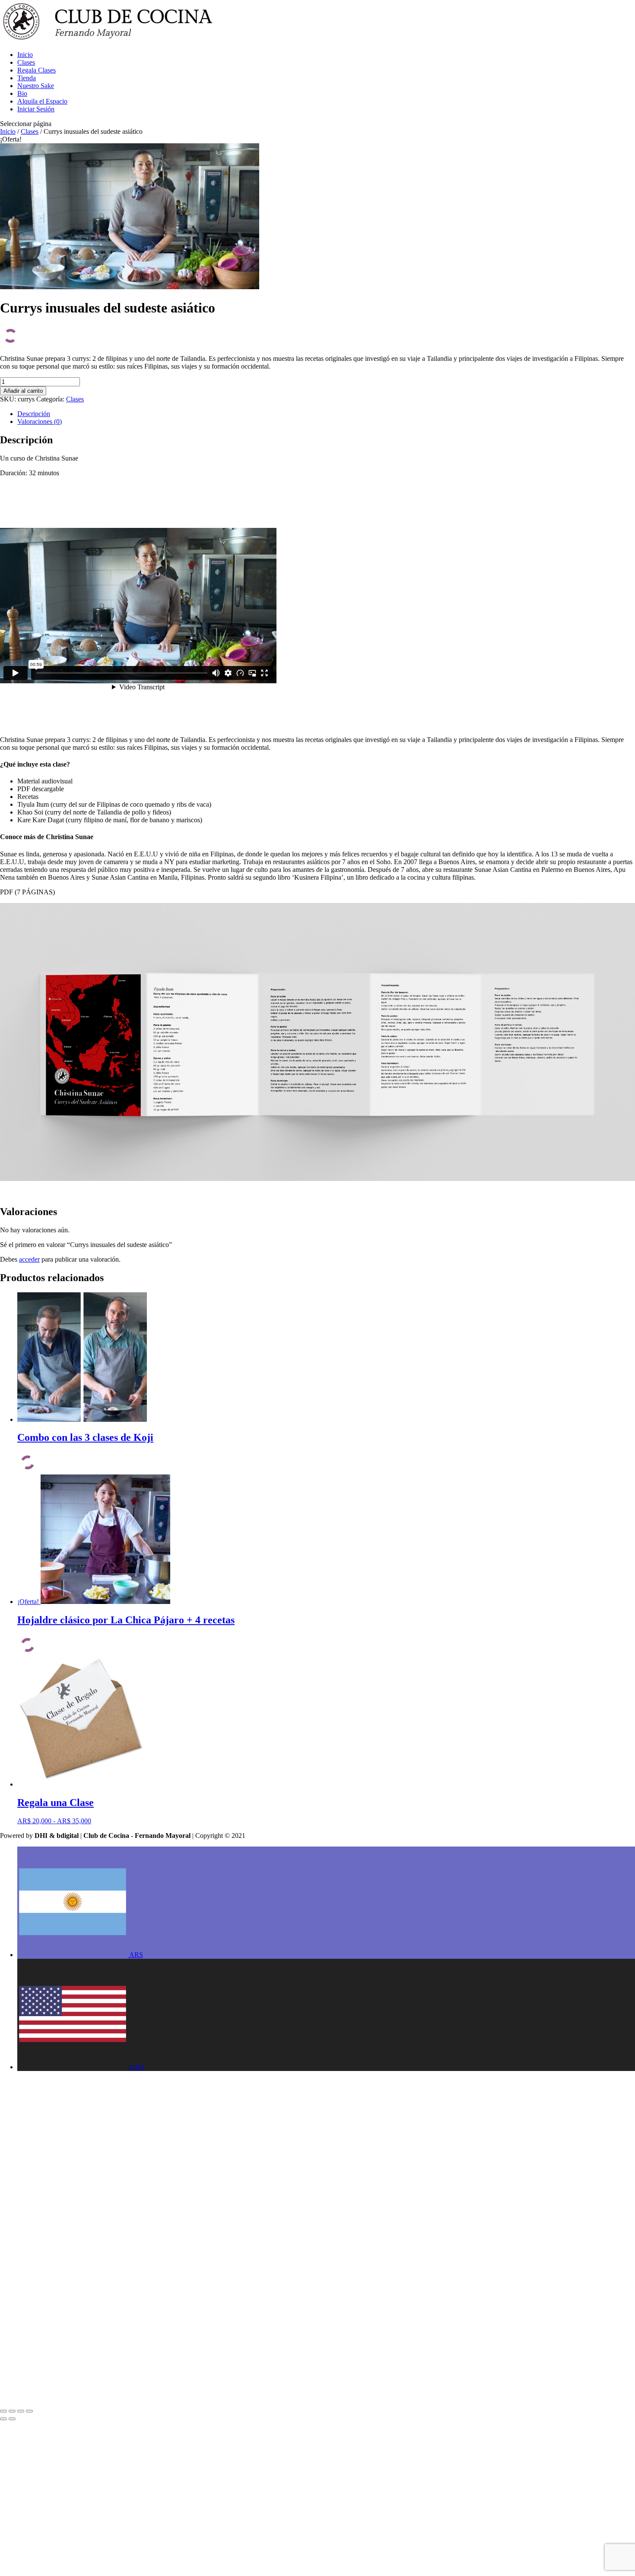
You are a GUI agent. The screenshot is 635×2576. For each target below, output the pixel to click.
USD (137, 2067)
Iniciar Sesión (36, 109)
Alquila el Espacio (42, 101)
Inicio (25, 55)
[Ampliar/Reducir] (3, 2411)
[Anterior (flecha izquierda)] (3, 2419)
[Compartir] (21, 2411)
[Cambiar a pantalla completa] (12, 2411)
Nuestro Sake (36, 86)
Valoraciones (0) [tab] (40, 421)
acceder (29, 1259)
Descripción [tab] (34, 414)
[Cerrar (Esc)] (29, 2411)
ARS (136, 1955)
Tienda (27, 78)
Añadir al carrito (23, 391)
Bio (22, 93)
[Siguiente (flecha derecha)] (12, 2419)
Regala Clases (37, 70)
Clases (26, 62)
